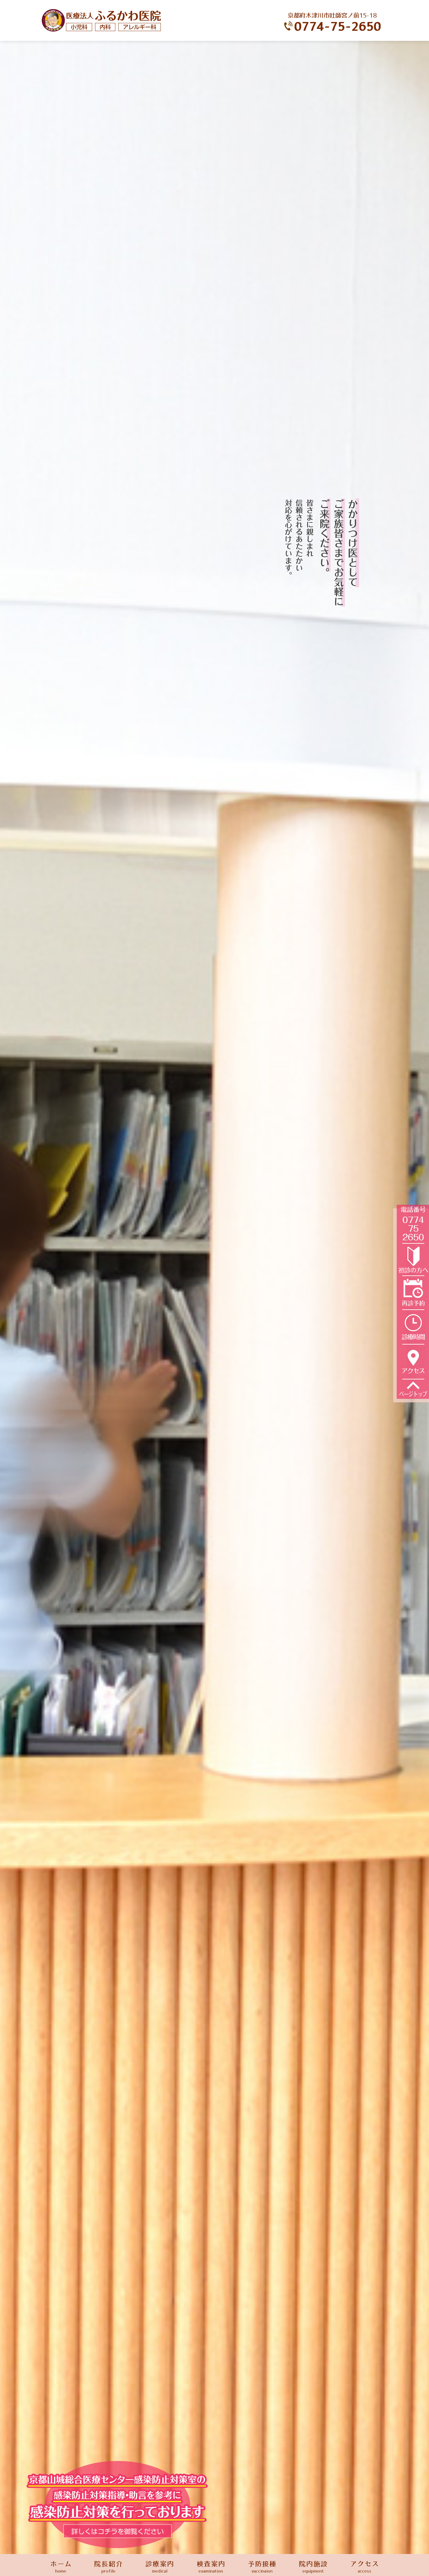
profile (109, 2567)
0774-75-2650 (338, 27)
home (61, 2567)
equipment (313, 2567)
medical (160, 2567)
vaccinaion (262, 2567)
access (365, 2567)
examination (211, 2567)
